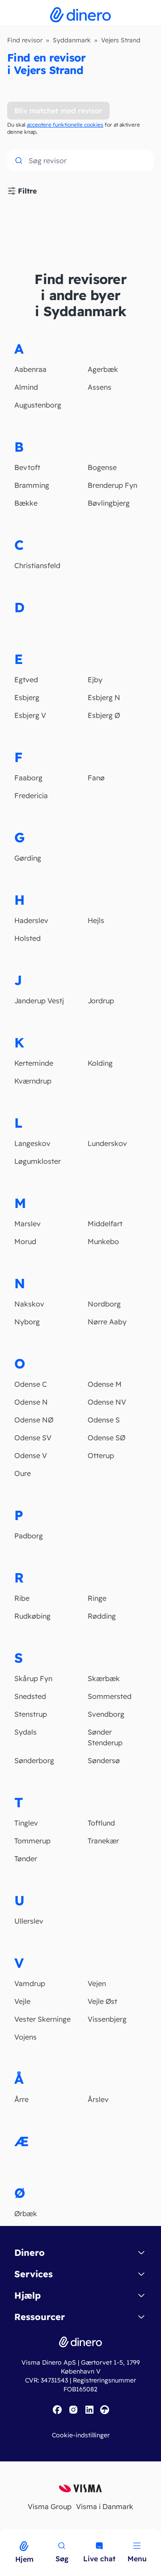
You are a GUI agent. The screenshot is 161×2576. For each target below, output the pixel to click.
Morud (25, 1241)
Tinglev (26, 1823)
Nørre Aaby (107, 1322)
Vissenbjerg (107, 2019)
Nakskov (29, 1304)
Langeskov (32, 1143)
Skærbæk (104, 1678)
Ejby (95, 680)
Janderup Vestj (39, 1001)
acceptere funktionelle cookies (65, 125)
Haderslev (31, 920)
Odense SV (33, 1438)
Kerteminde (34, 1063)
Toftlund (101, 1823)
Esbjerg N (104, 697)
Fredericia (31, 795)
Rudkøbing (32, 1616)
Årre (21, 2099)
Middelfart (105, 1224)
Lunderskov (107, 1143)
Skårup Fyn (33, 1678)
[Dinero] (5, 2535)
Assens (100, 387)
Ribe (22, 1598)
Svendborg (106, 1714)
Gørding (28, 858)
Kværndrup (33, 1081)
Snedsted (30, 1696)
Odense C (31, 1384)
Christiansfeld (37, 565)
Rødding (102, 1616)
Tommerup (32, 1841)
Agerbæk (103, 369)
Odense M (105, 1384)
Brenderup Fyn (112, 485)
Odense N (31, 1402)
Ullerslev (29, 1921)
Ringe (97, 1598)
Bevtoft (27, 467)
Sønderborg (34, 1760)
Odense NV (107, 1402)
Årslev (98, 2099)
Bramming (32, 485)
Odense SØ (106, 1438)
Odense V (31, 1455)
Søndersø (104, 1760)
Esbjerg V (30, 715)
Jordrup (101, 1001)
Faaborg (28, 778)
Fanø (96, 778)
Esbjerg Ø (104, 715)
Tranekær (103, 1841)
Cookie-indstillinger (81, 2435)
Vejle (22, 2001)
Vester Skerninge (42, 2019)
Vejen (97, 1983)
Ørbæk (26, 2213)
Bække (26, 503)
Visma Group (50, 2506)
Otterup (101, 1455)
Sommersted (110, 1696)
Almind (26, 387)
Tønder (26, 1859)
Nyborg (27, 1322)
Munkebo (103, 1241)
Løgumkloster (38, 1161)
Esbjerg (27, 697)
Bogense (102, 467)
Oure (23, 1473)
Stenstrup (31, 1714)
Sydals (25, 1732)
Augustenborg (38, 405)
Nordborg (104, 1304)
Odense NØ (34, 1420)
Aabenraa (30, 369)
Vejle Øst (102, 2001)
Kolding (100, 1063)
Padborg (29, 1536)
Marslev (28, 1224)
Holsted (28, 938)
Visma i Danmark (105, 2506)
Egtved (26, 680)
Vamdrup (30, 1983)
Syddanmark (72, 40)
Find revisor (25, 40)
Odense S (104, 1420)
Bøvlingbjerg (109, 503)
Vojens (25, 2037)
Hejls (96, 920)
